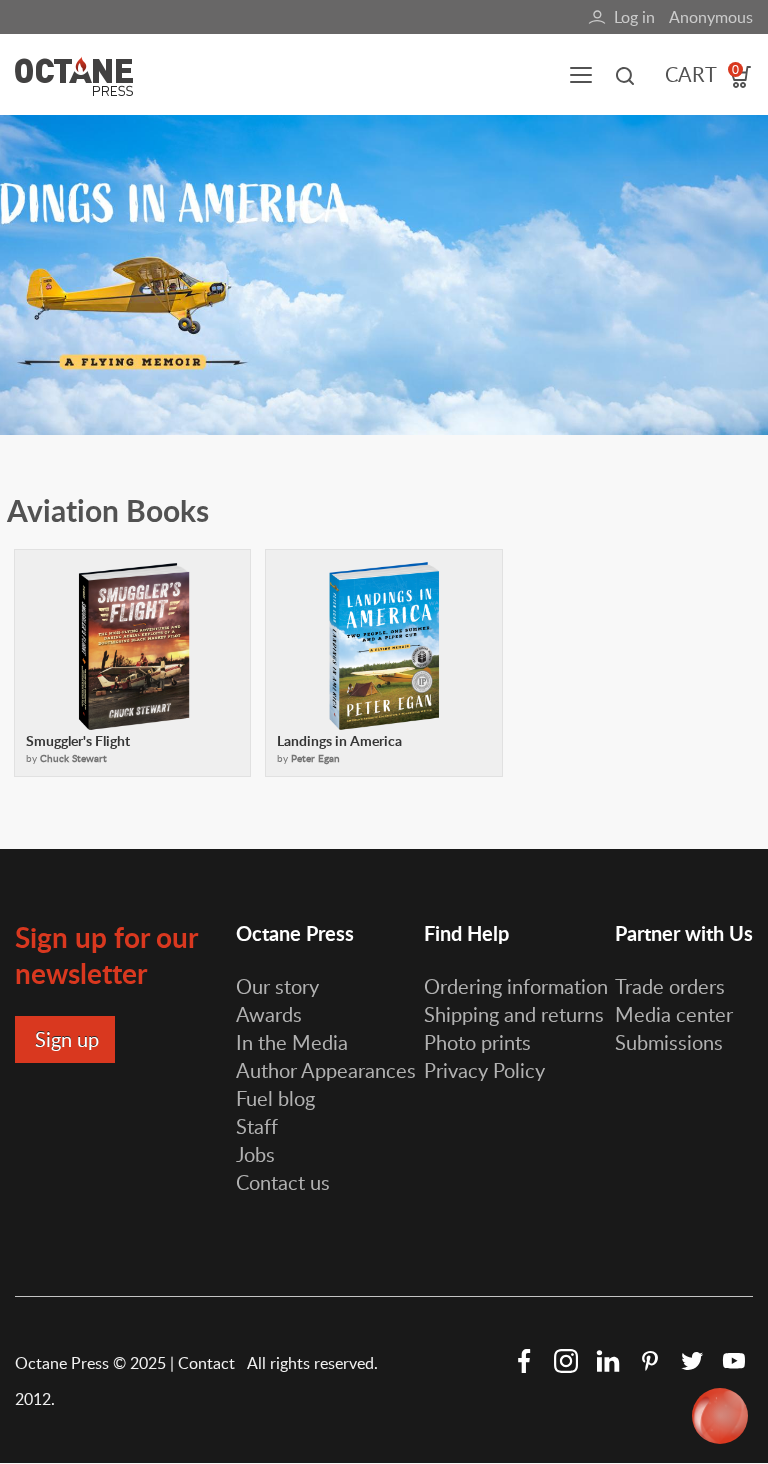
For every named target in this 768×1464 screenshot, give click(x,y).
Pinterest (650, 1361)
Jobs (255, 1154)
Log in (634, 17)
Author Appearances (326, 1070)
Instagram (566, 1361)
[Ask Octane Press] (720, 1416)
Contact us (283, 1182)
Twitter (692, 1361)
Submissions (669, 1042)
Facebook (524, 1361)
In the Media (292, 1042)
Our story (277, 986)
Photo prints (477, 1042)
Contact (208, 1363)
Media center (674, 1014)
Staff (257, 1126)
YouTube (734, 1361)
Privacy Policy (484, 1070)
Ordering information (516, 986)
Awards (269, 1014)
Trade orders (670, 986)
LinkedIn (608, 1361)
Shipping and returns (514, 1014)
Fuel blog (275, 1098)
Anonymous (711, 17)
